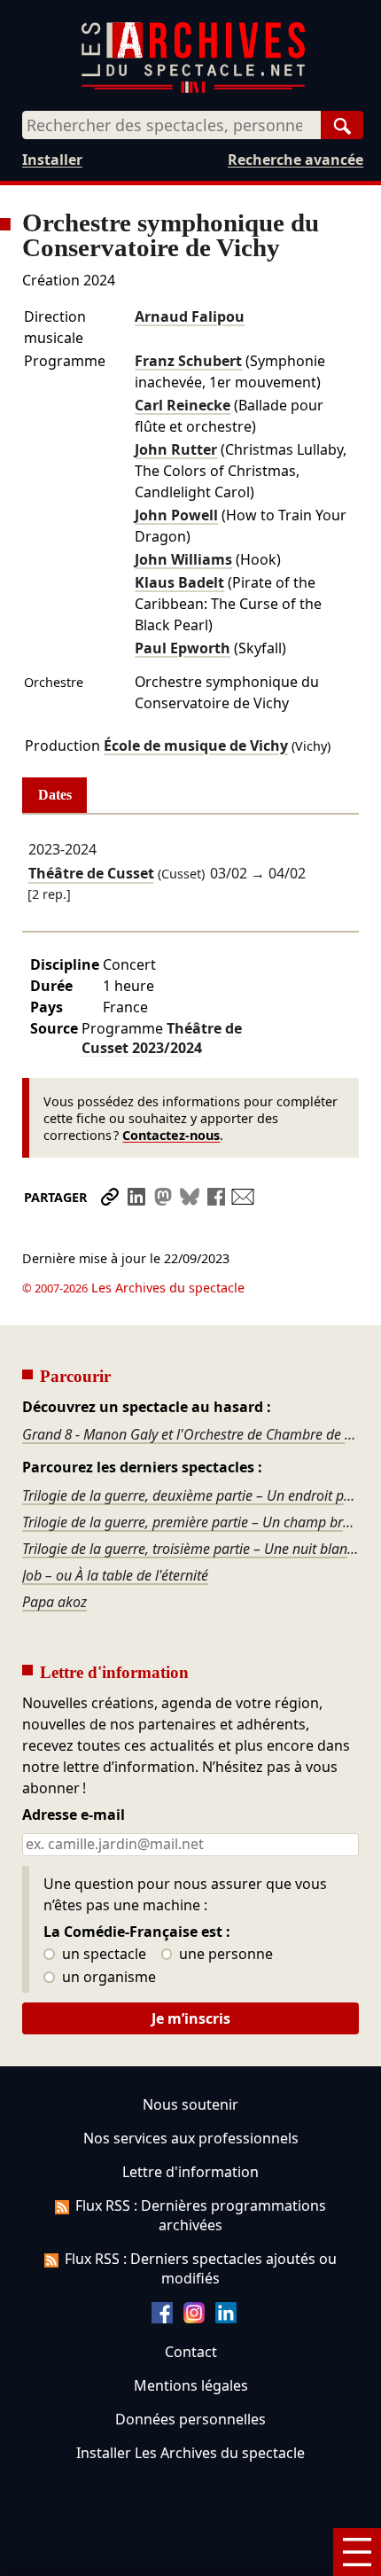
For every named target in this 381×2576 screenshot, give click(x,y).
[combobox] (171, 125)
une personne (224, 1955)
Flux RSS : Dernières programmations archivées (201, 2215)
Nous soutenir (190, 2104)
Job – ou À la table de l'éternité (115, 1575)
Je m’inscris (191, 2018)
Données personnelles (190, 2419)
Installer (52, 160)
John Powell (176, 515)
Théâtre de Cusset (91, 874)
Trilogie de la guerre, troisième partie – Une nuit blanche (190, 1549)
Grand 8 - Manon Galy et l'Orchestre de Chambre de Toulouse (190, 1434)
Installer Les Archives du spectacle (190, 2453)
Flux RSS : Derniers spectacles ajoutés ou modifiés (201, 2268)
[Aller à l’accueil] (193, 89)
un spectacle (102, 1955)
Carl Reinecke (183, 405)
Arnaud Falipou (190, 316)
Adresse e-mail (74, 1815)
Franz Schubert (188, 361)
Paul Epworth (183, 648)
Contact (191, 2352)
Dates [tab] (55, 795)
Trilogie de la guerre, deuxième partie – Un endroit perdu (190, 1495)
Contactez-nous (171, 1135)
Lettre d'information (190, 2172)
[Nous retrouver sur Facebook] (162, 2318)
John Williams (183, 559)
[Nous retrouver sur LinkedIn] (226, 2318)
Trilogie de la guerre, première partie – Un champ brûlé (190, 1522)
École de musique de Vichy (196, 745)
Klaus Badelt (179, 582)
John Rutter (176, 449)
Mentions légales (191, 2385)
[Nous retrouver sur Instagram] (194, 2318)
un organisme (107, 1978)
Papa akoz (54, 1602)
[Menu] (357, 2552)
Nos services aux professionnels (191, 2138)
